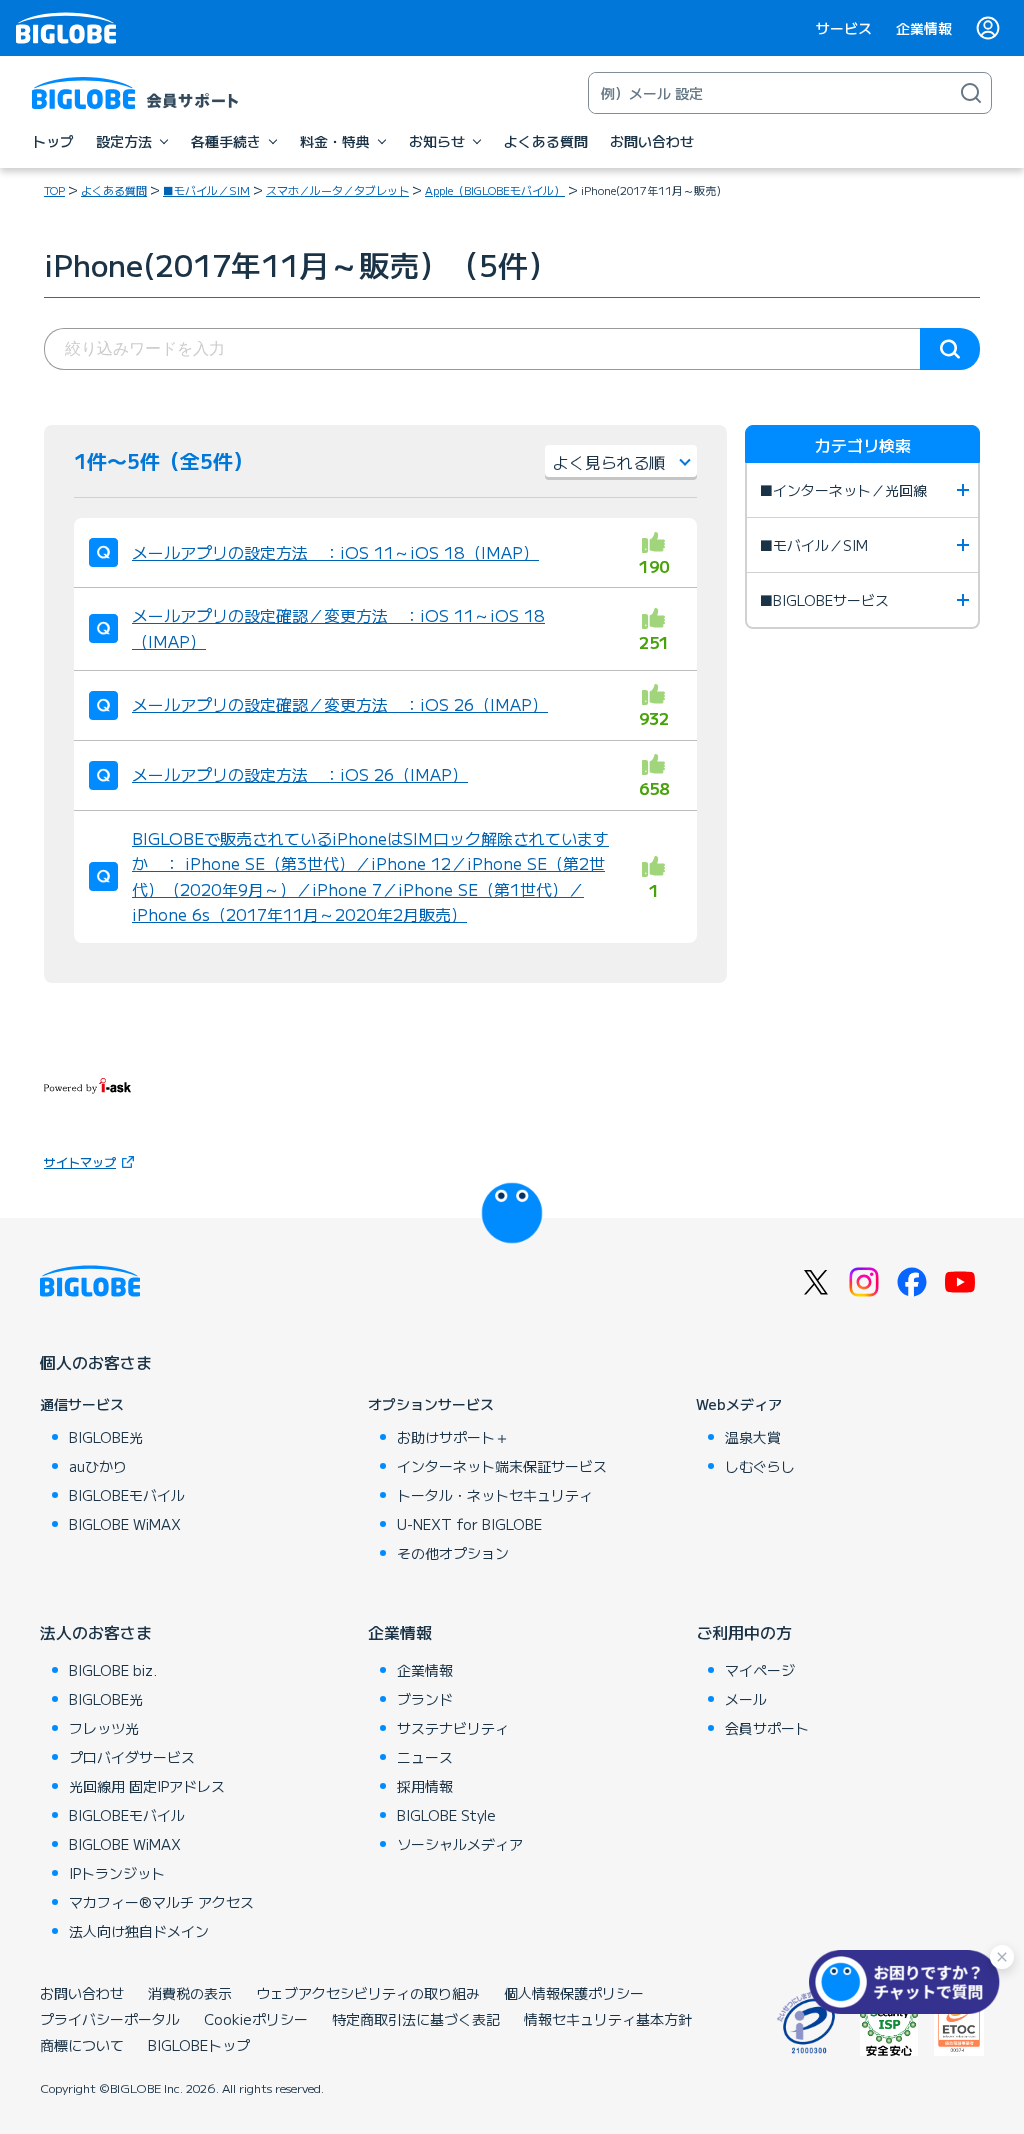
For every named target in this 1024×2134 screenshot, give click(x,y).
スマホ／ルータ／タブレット (337, 190)
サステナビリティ (453, 1728)
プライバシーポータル (110, 2019)
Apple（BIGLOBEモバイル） (495, 190)
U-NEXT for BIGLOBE (469, 1524)
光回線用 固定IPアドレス (147, 1786)
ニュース (425, 1757)
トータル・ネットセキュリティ (495, 1495)
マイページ (760, 1670)
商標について (82, 2045)
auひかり (98, 1466)
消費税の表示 (190, 1993)
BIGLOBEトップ (199, 2045)
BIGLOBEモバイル (127, 1495)
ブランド (425, 1699)
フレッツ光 (104, 1728)
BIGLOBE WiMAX (125, 1524)
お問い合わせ (82, 1993)
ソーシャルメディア (460, 1844)
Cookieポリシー (256, 2019)
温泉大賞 (753, 1437)
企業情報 (924, 28)
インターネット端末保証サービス (502, 1466)
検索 (950, 349)
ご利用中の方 (744, 1632)
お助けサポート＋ (453, 1437)
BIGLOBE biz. (113, 1670)
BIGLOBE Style (446, 1815)
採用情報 (425, 1786)
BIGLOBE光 (106, 1437)
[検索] (971, 93)
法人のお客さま (96, 1632)
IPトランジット (117, 1873)
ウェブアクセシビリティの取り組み (368, 1993)
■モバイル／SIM (206, 190)
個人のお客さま (96, 1362)
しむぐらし (760, 1466)
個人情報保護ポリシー (574, 1993)
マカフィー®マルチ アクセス (161, 1902)
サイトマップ (80, 1161)
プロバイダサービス (132, 1757)
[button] (909, 1982)
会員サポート (767, 1728)
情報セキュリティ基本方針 (608, 2019)
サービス (844, 28)
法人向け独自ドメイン (139, 1931)
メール (746, 1699)
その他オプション (453, 1553)
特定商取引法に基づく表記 (416, 2019)
